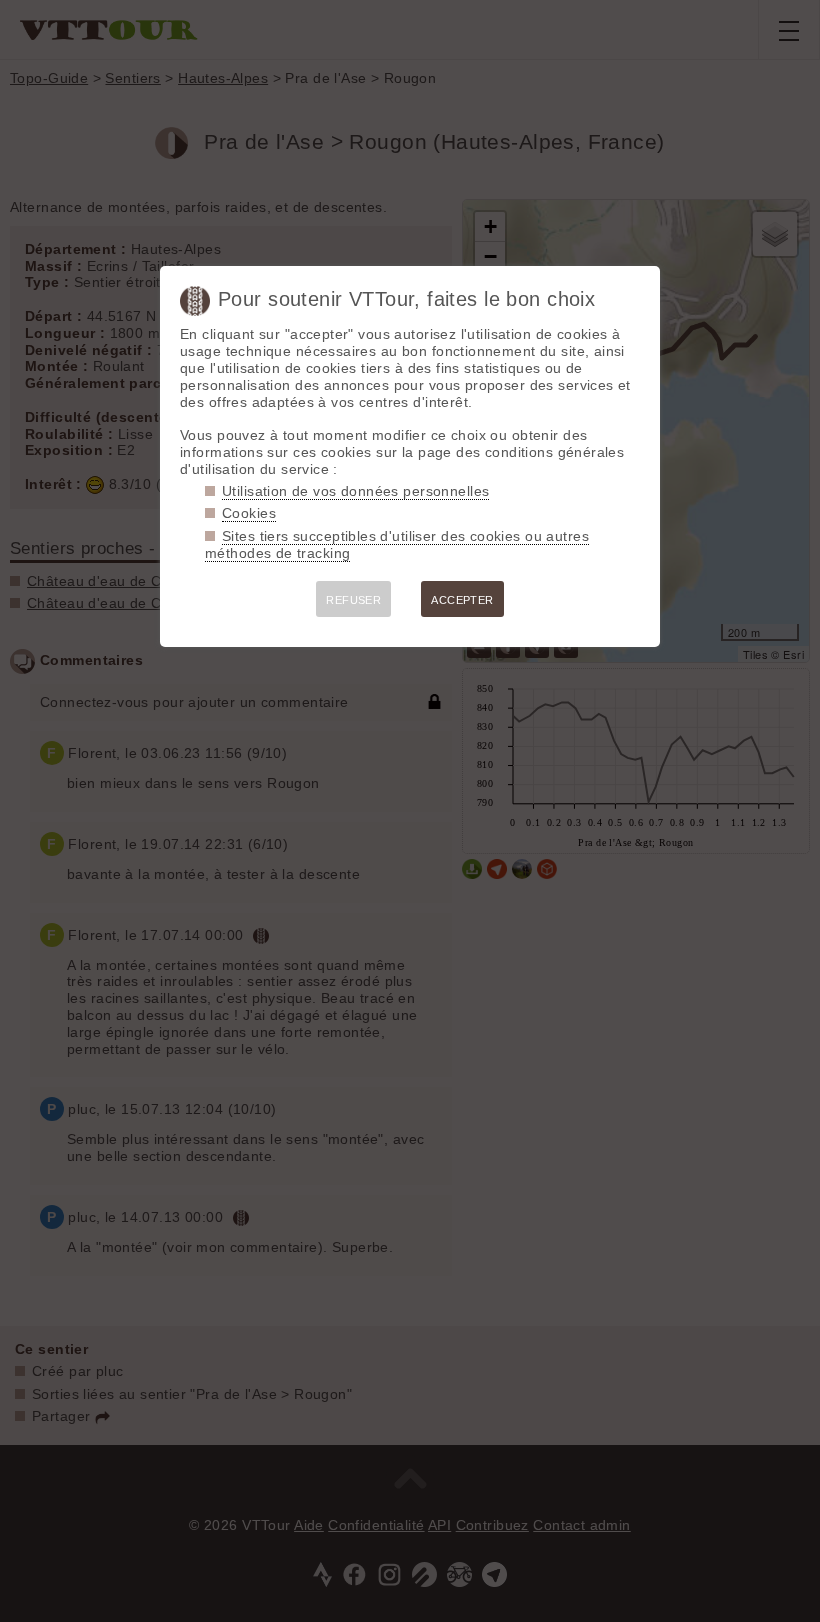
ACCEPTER (462, 600)
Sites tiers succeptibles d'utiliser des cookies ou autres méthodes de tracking (397, 544)
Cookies (249, 513)
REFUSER (353, 600)
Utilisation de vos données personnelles (355, 491)
